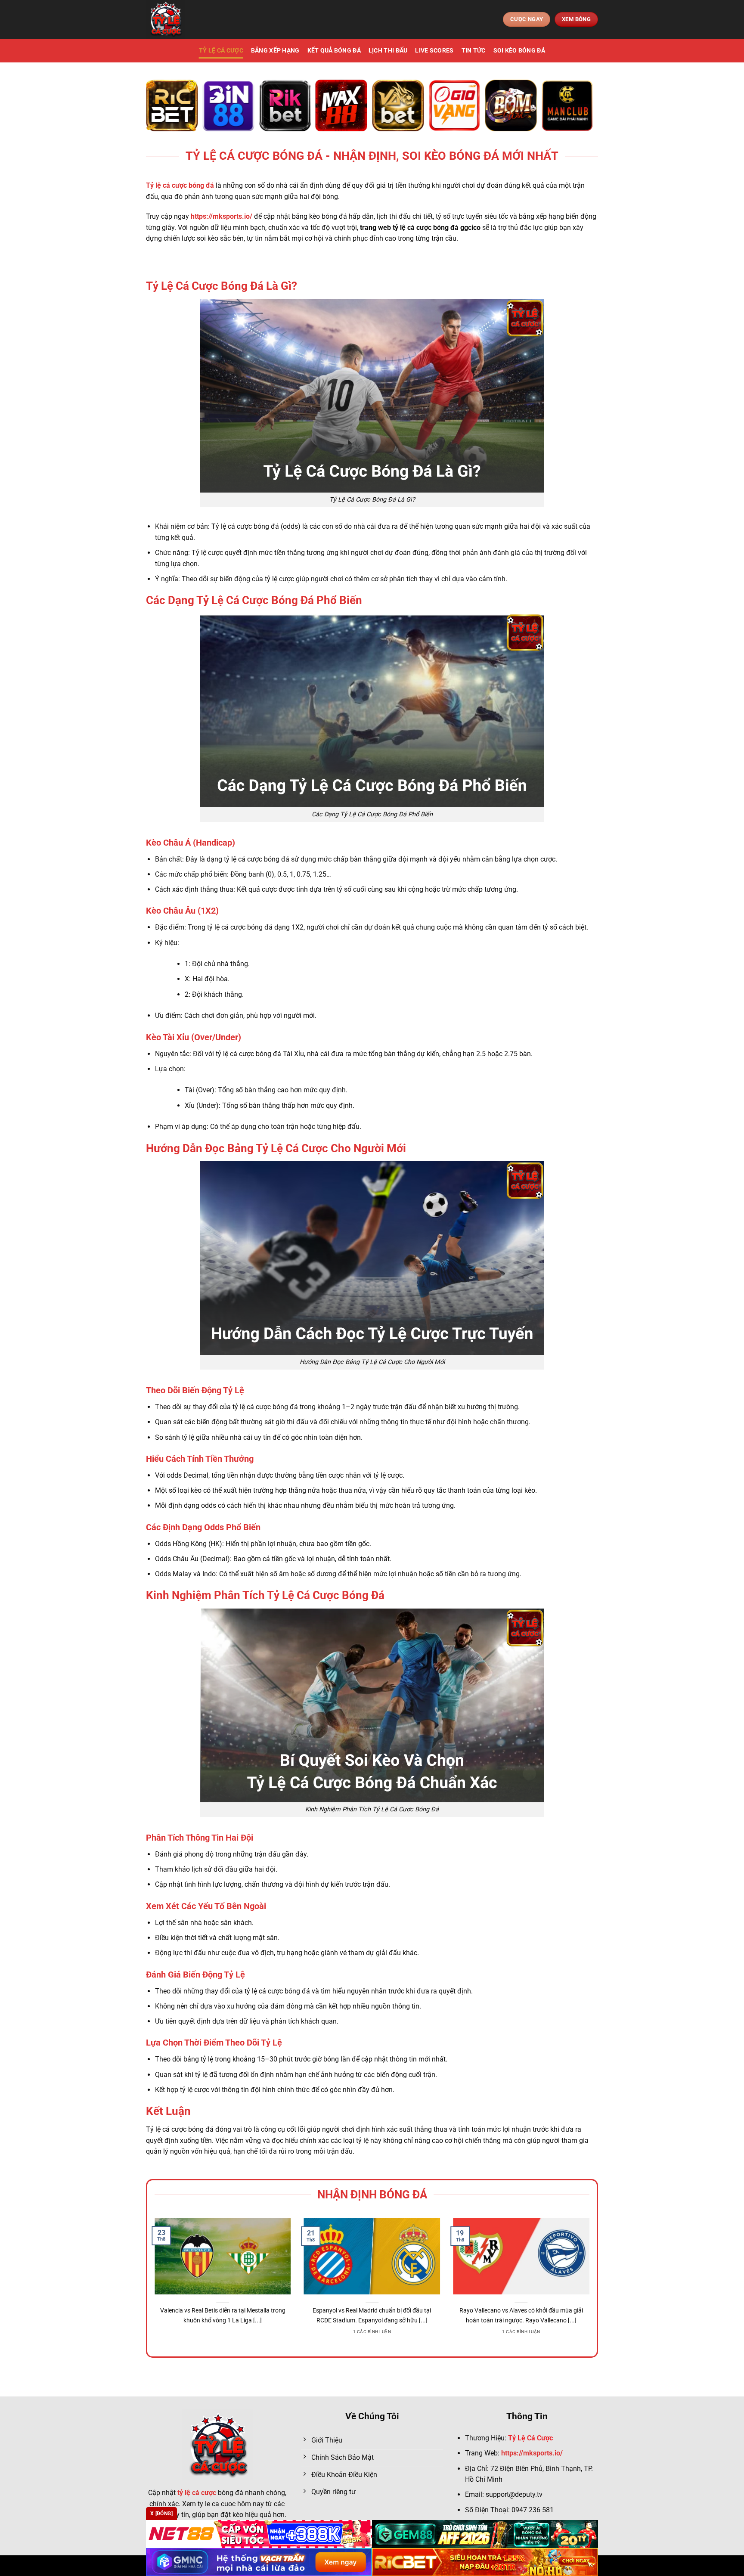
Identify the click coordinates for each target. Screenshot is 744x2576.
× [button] (510, 1150)
